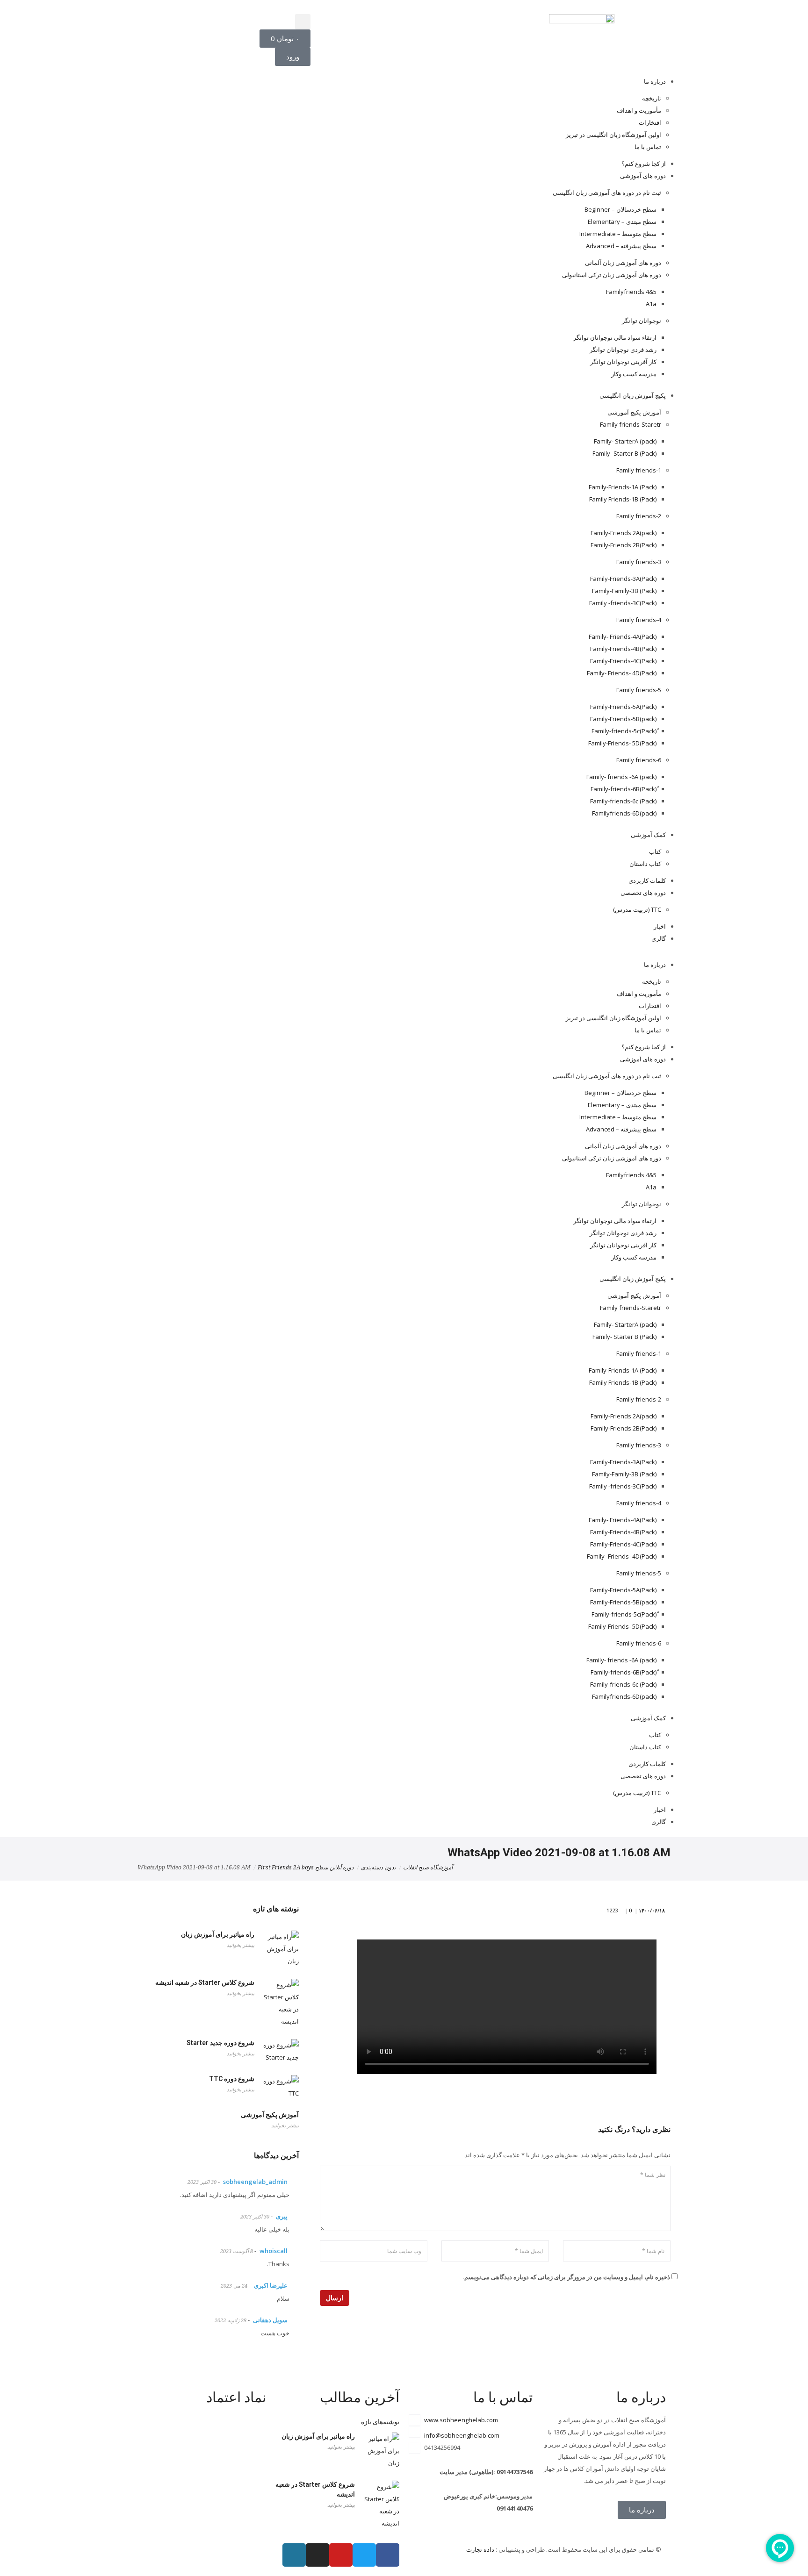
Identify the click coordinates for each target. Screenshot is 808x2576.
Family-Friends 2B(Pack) (624, 545)
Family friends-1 (639, 470)
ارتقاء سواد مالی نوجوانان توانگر (615, 337)
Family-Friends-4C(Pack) (623, 661)
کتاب (655, 852)
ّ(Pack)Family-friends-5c (624, 731)
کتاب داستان (645, 864)
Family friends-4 (639, 620)
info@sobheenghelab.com (462, 2435)
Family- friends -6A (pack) (621, 777)
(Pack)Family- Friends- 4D (622, 673)
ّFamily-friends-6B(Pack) (624, 789)
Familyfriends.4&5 (631, 292)
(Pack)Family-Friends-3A (623, 579)
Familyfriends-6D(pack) (624, 813)
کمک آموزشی (648, 835)
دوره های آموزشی (643, 176)
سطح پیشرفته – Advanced (621, 246)
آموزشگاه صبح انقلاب (428, 1868)
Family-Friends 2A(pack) (624, 533)
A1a (651, 304)
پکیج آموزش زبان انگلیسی (633, 395)
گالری (659, 938)
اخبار (660, 926)
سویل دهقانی (270, 2320)
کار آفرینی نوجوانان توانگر (623, 362)
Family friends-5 (639, 690)
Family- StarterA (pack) (625, 441)
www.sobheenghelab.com (461, 2420)
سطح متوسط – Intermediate (618, 234)
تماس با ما (648, 147)
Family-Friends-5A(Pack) (623, 707)
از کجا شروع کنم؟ (644, 164)
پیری (282, 2216)
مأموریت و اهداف (639, 110)
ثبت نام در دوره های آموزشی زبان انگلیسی (607, 193)
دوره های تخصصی (643, 893)
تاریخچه (652, 98)
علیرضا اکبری (271, 2285)
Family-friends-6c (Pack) (623, 801)
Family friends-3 (639, 562)
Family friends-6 (639, 760)
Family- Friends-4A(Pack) (623, 637)
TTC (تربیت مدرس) (637, 909)
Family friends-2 (639, 516)
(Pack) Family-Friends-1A (623, 487)
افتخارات (650, 122)
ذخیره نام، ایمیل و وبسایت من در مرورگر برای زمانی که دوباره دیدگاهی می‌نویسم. (566, 2277)
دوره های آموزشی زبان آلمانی (623, 263)
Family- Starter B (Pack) (624, 453)
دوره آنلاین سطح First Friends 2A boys (306, 1868)
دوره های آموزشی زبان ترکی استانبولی (612, 275)
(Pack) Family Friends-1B (623, 499)
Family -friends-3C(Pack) (623, 603)
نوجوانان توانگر (642, 321)
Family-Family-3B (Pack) (624, 591)
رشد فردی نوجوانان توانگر (623, 350)
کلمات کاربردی (647, 880)
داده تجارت (480, 2549)
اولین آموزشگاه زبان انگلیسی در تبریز (613, 135)
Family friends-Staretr (631, 424)
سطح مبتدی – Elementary (622, 222)
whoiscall (274, 2251)
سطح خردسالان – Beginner (620, 209)
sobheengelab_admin (255, 2182)
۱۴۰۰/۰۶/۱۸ (653, 1910)
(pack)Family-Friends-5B (623, 719)
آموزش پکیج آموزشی (634, 412)
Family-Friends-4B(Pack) (623, 649)
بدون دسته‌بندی (378, 1868)
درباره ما (655, 81)
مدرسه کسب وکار (634, 374)
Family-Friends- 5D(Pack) (622, 743)
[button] (303, 22)
